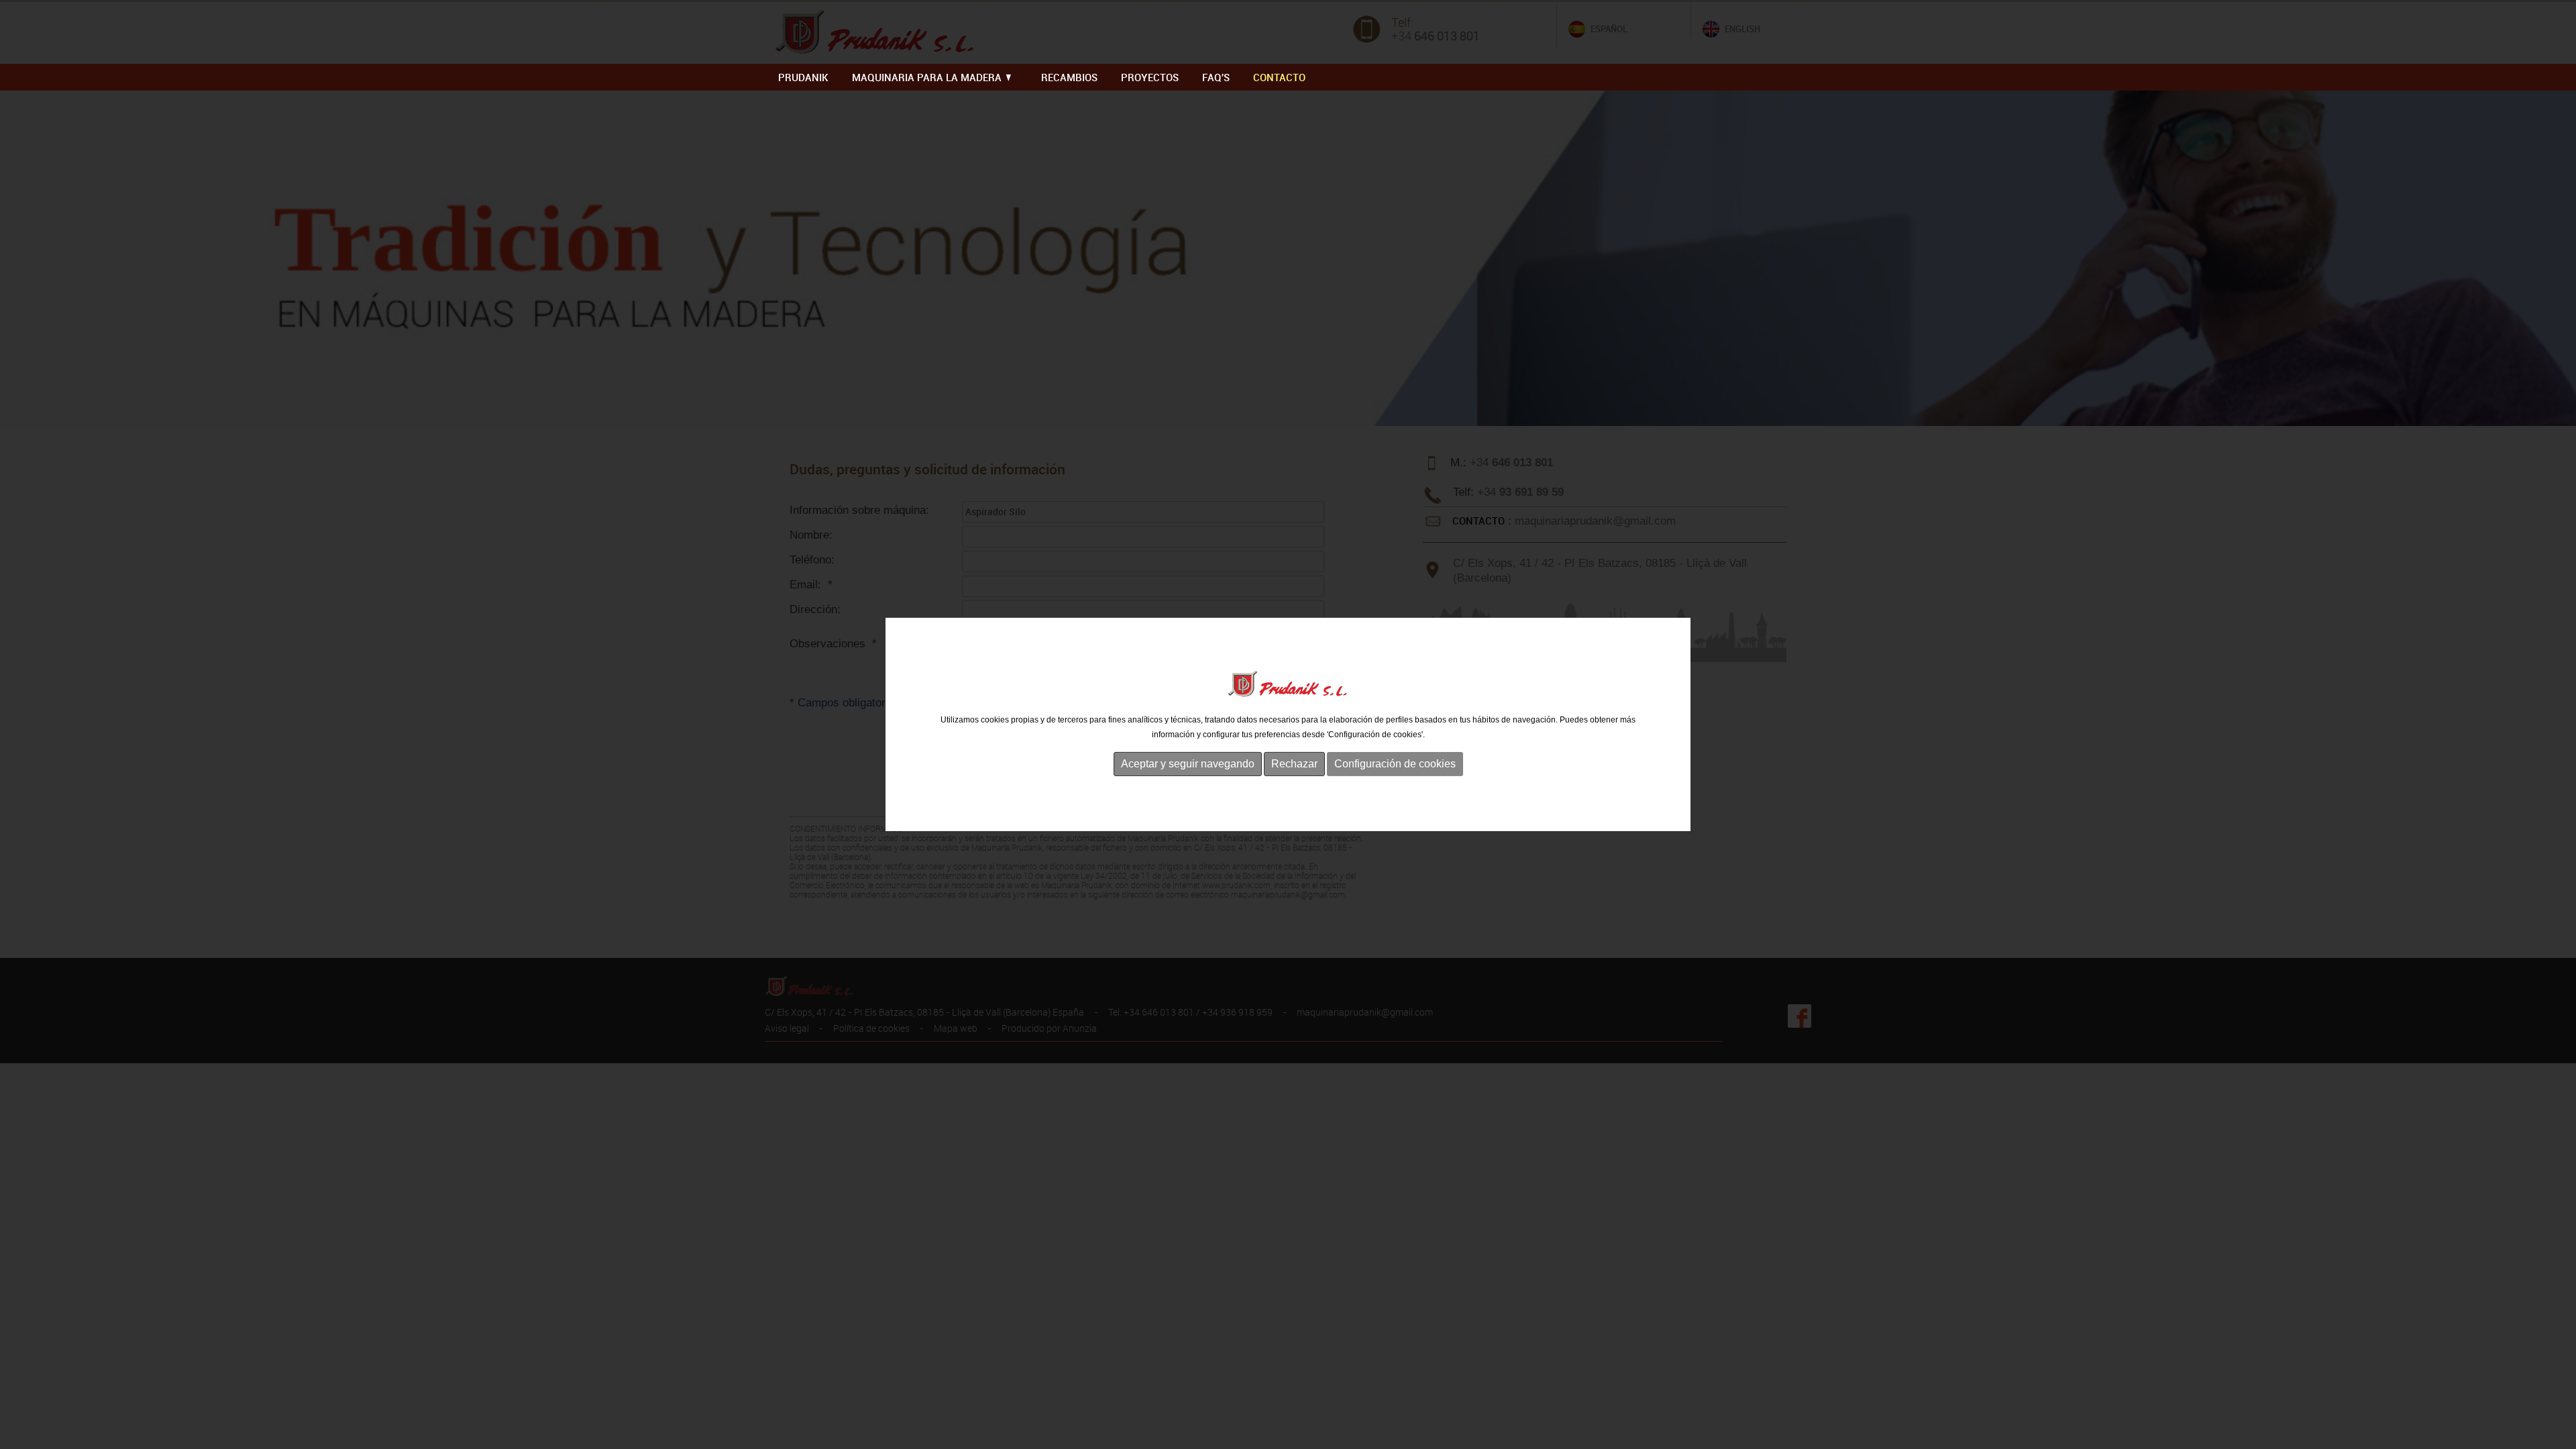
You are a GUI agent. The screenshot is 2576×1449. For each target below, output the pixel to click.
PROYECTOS (1150, 77)
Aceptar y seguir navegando (1188, 764)
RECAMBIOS (1069, 77)
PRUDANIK (803, 77)
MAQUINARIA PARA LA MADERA (928, 77)
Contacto (1279, 77)
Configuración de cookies (1395, 764)
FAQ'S (1216, 77)
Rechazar (1294, 764)
